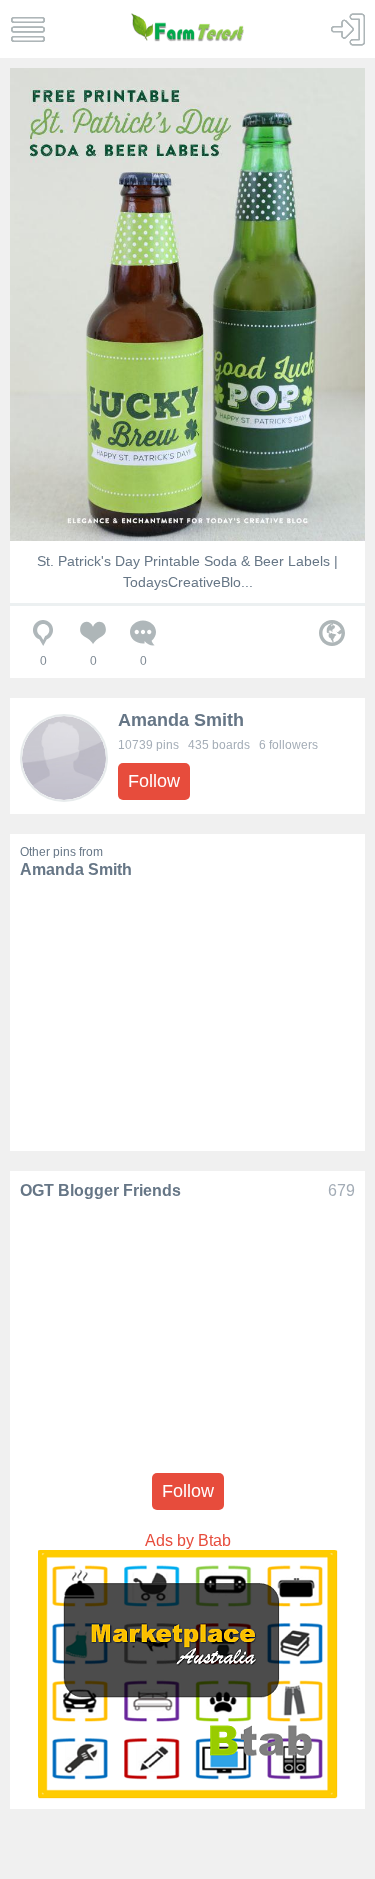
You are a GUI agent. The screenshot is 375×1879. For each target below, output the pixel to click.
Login (347, 29)
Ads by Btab (188, 1540)
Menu (27, 29)
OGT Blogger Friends (100, 1190)
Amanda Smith (181, 720)
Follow (154, 781)
